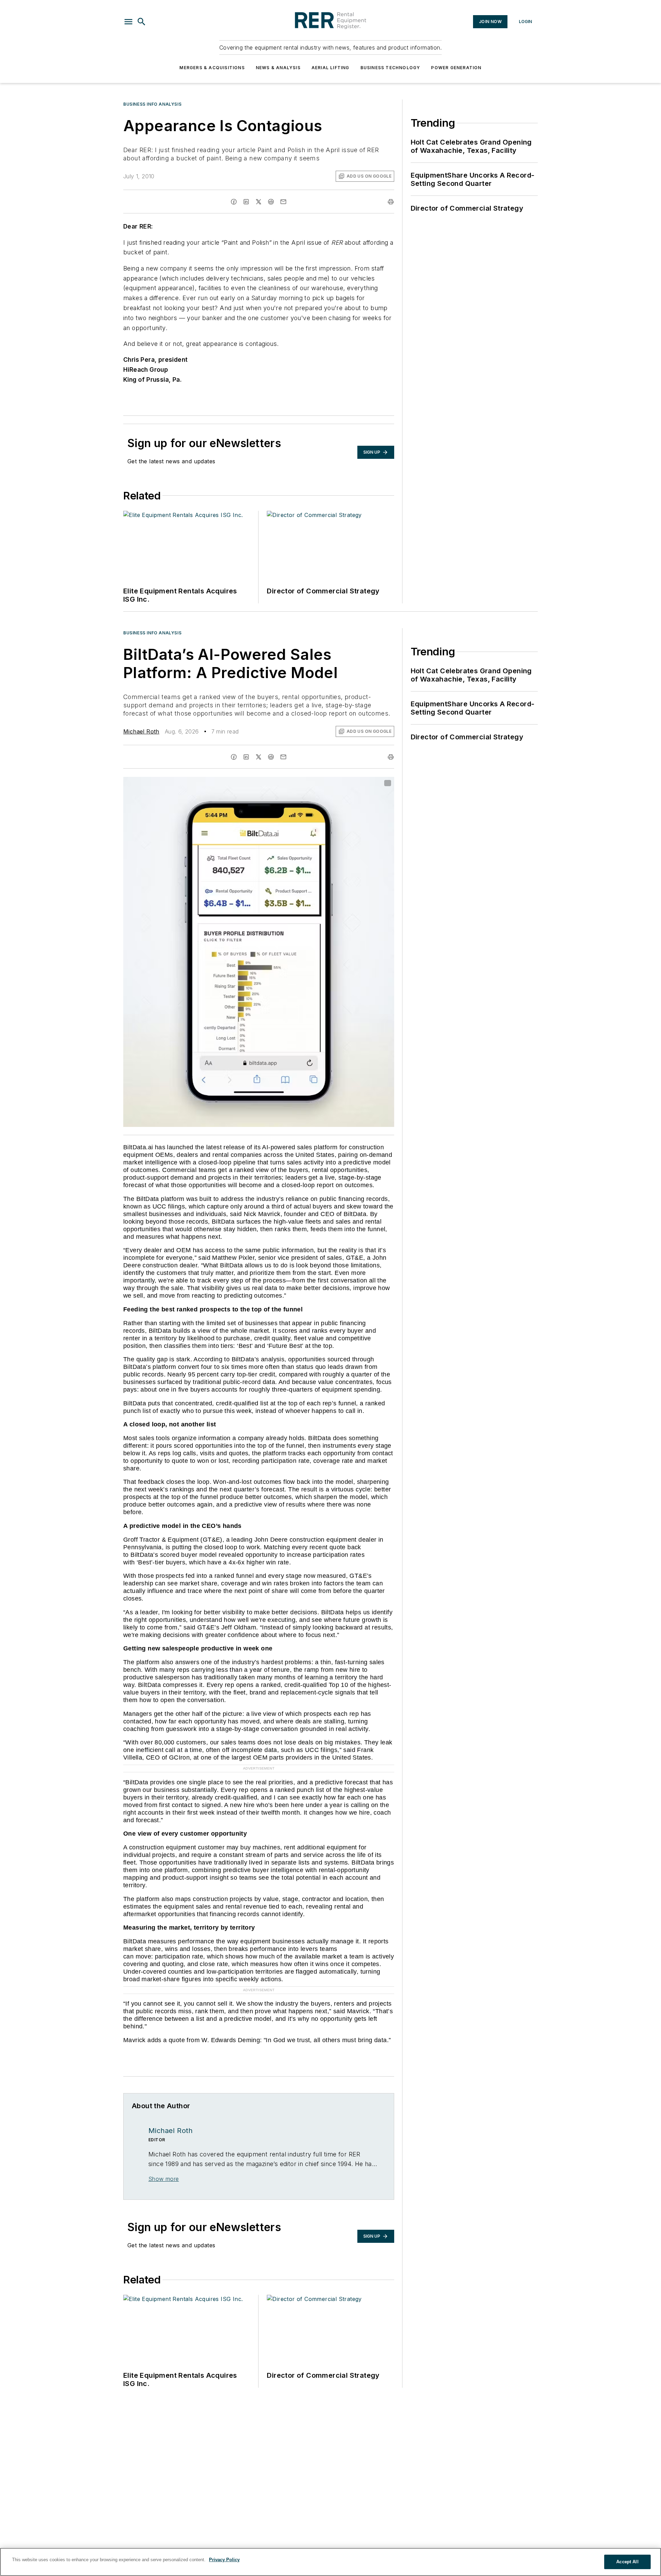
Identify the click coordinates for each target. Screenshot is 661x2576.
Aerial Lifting (330, 68)
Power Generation (456, 68)
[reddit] (271, 202)
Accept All (627, 2562)
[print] (391, 202)
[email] (283, 202)
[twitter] (259, 202)
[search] (141, 22)
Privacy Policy (224, 2560)
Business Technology (390, 68)
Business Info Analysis (152, 104)
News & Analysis (278, 68)
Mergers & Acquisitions (212, 68)
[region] (330, 2562)
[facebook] (234, 202)
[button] (128, 22)
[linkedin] (246, 202)
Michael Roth (141, 731)
